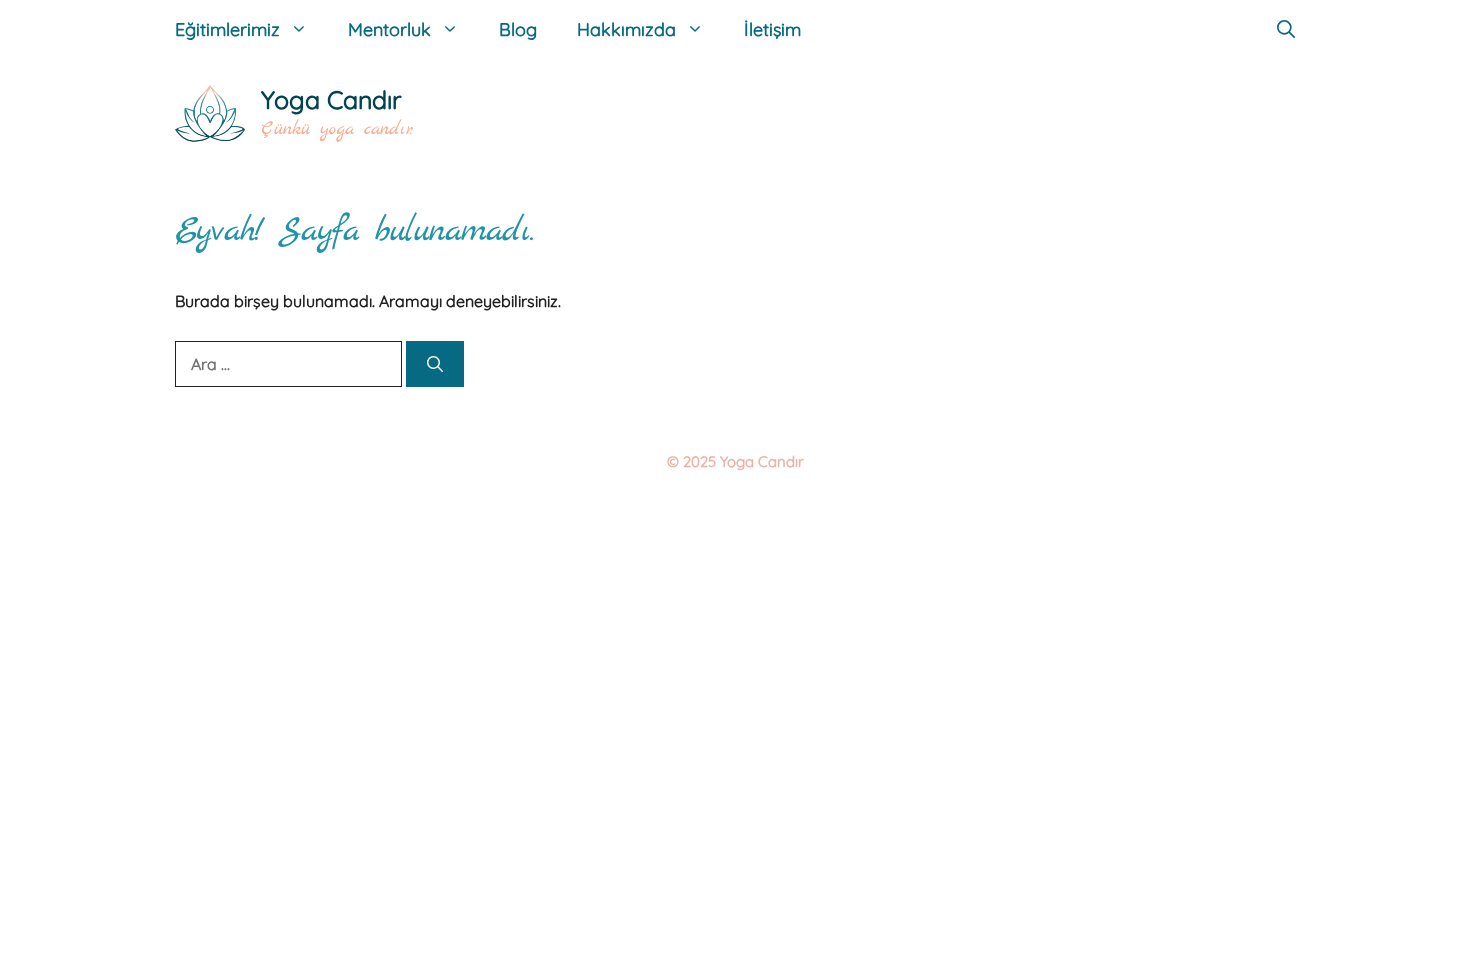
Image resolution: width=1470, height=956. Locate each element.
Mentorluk (389, 29)
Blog (518, 29)
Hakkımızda (626, 29)
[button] (1286, 30)
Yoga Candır (331, 99)
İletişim (772, 29)
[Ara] (435, 364)
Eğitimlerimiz (227, 29)
